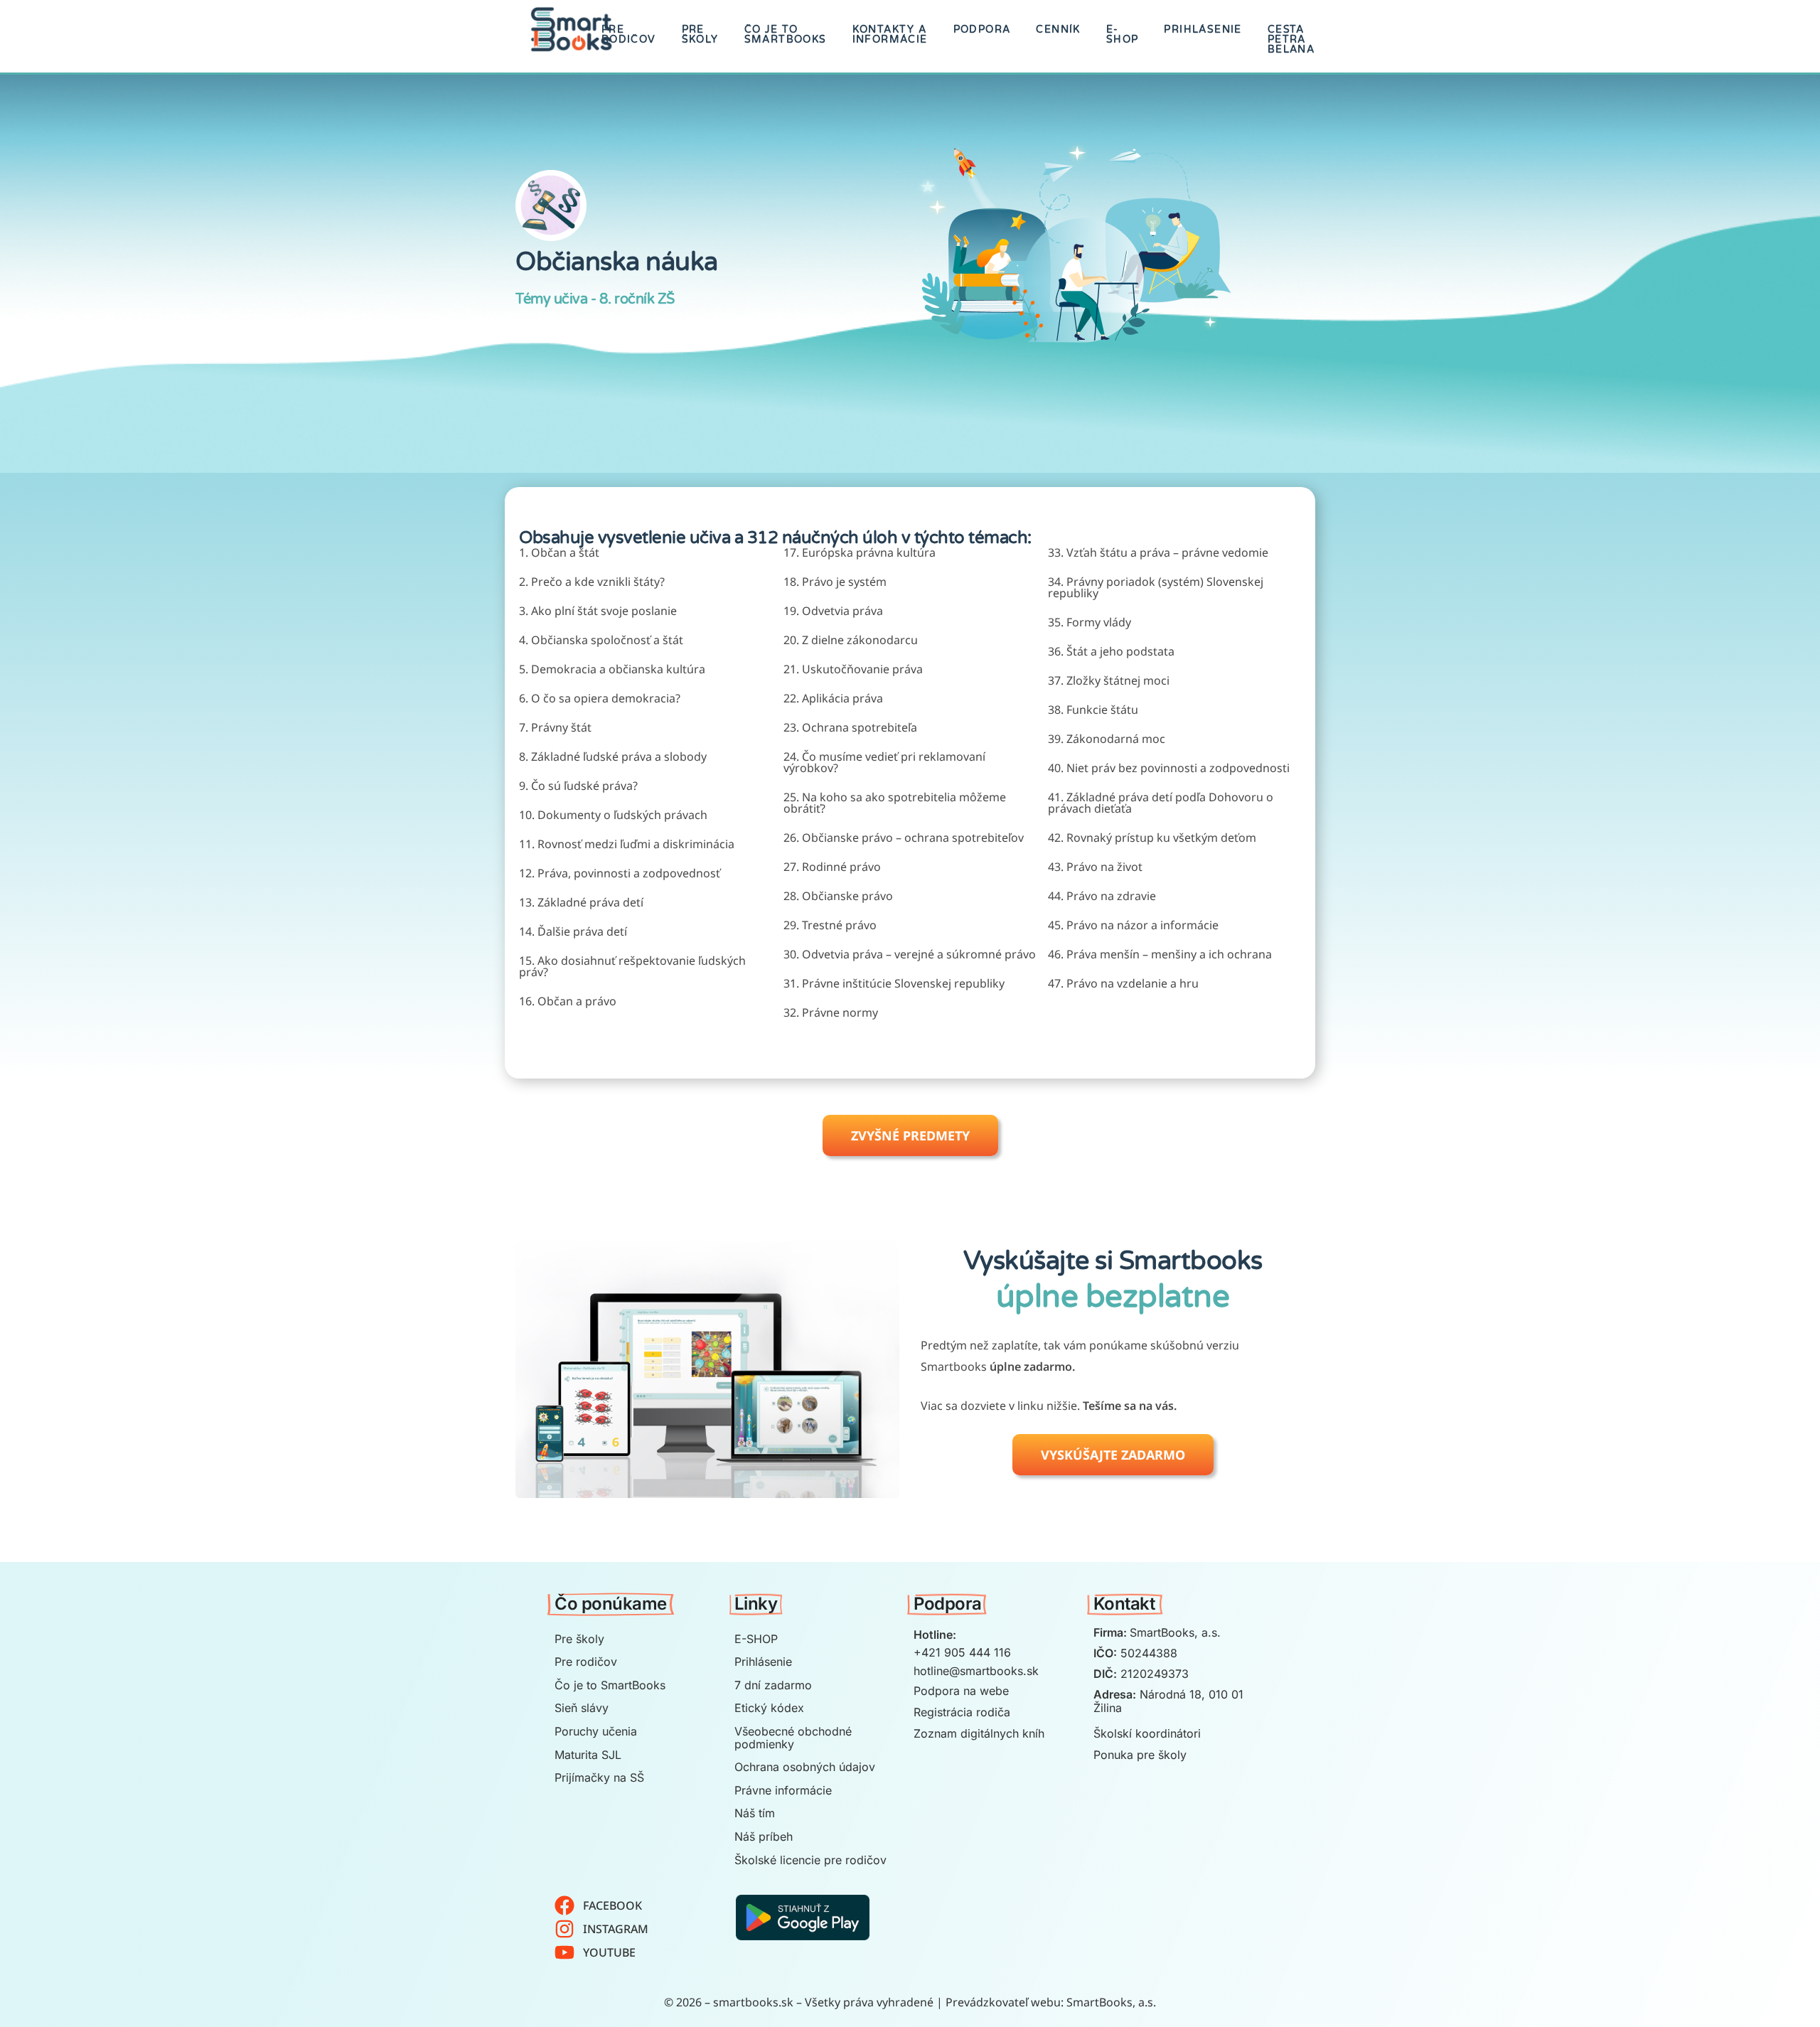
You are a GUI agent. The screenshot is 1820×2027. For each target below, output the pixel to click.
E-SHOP (1123, 34)
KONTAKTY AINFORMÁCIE (890, 34)
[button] (910, 1135)
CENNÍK (1058, 30)
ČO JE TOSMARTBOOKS (786, 34)
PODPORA (982, 30)
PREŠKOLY (700, 34)
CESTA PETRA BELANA (1291, 39)
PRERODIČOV (629, 34)
